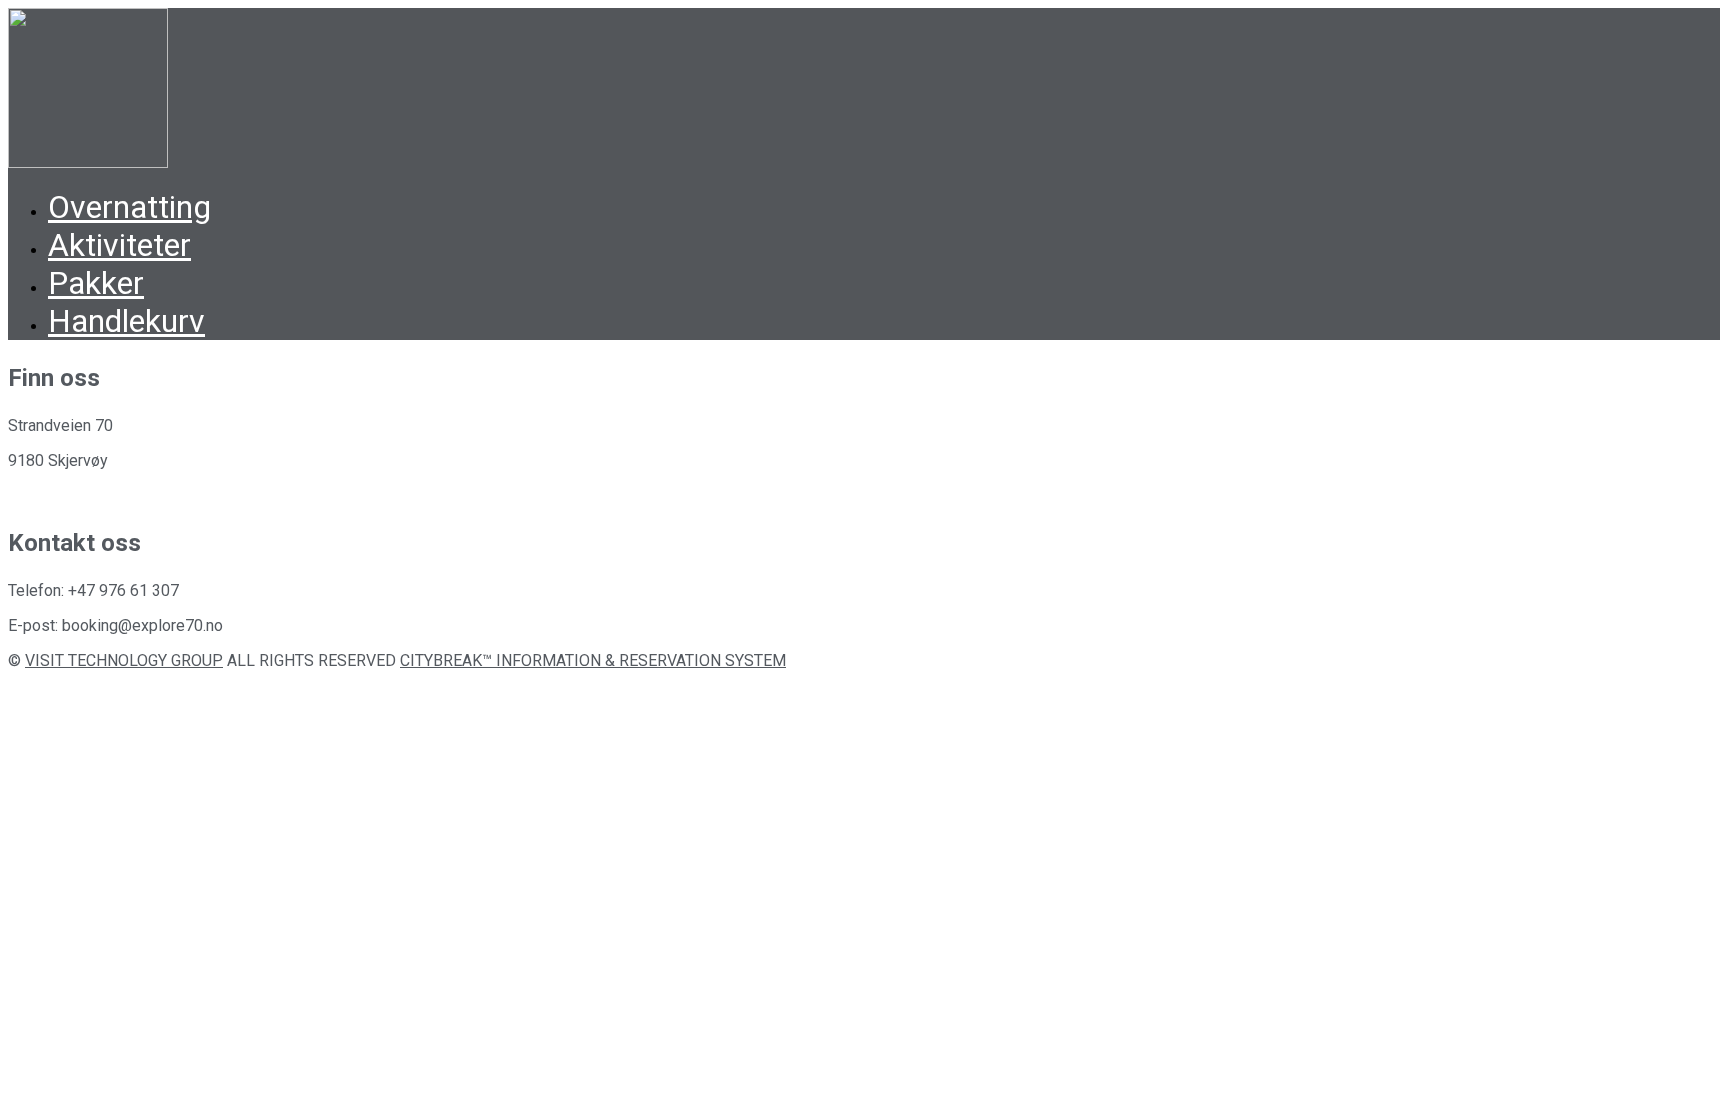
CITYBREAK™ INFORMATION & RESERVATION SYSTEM (593, 660)
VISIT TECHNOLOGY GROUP (124, 660)
